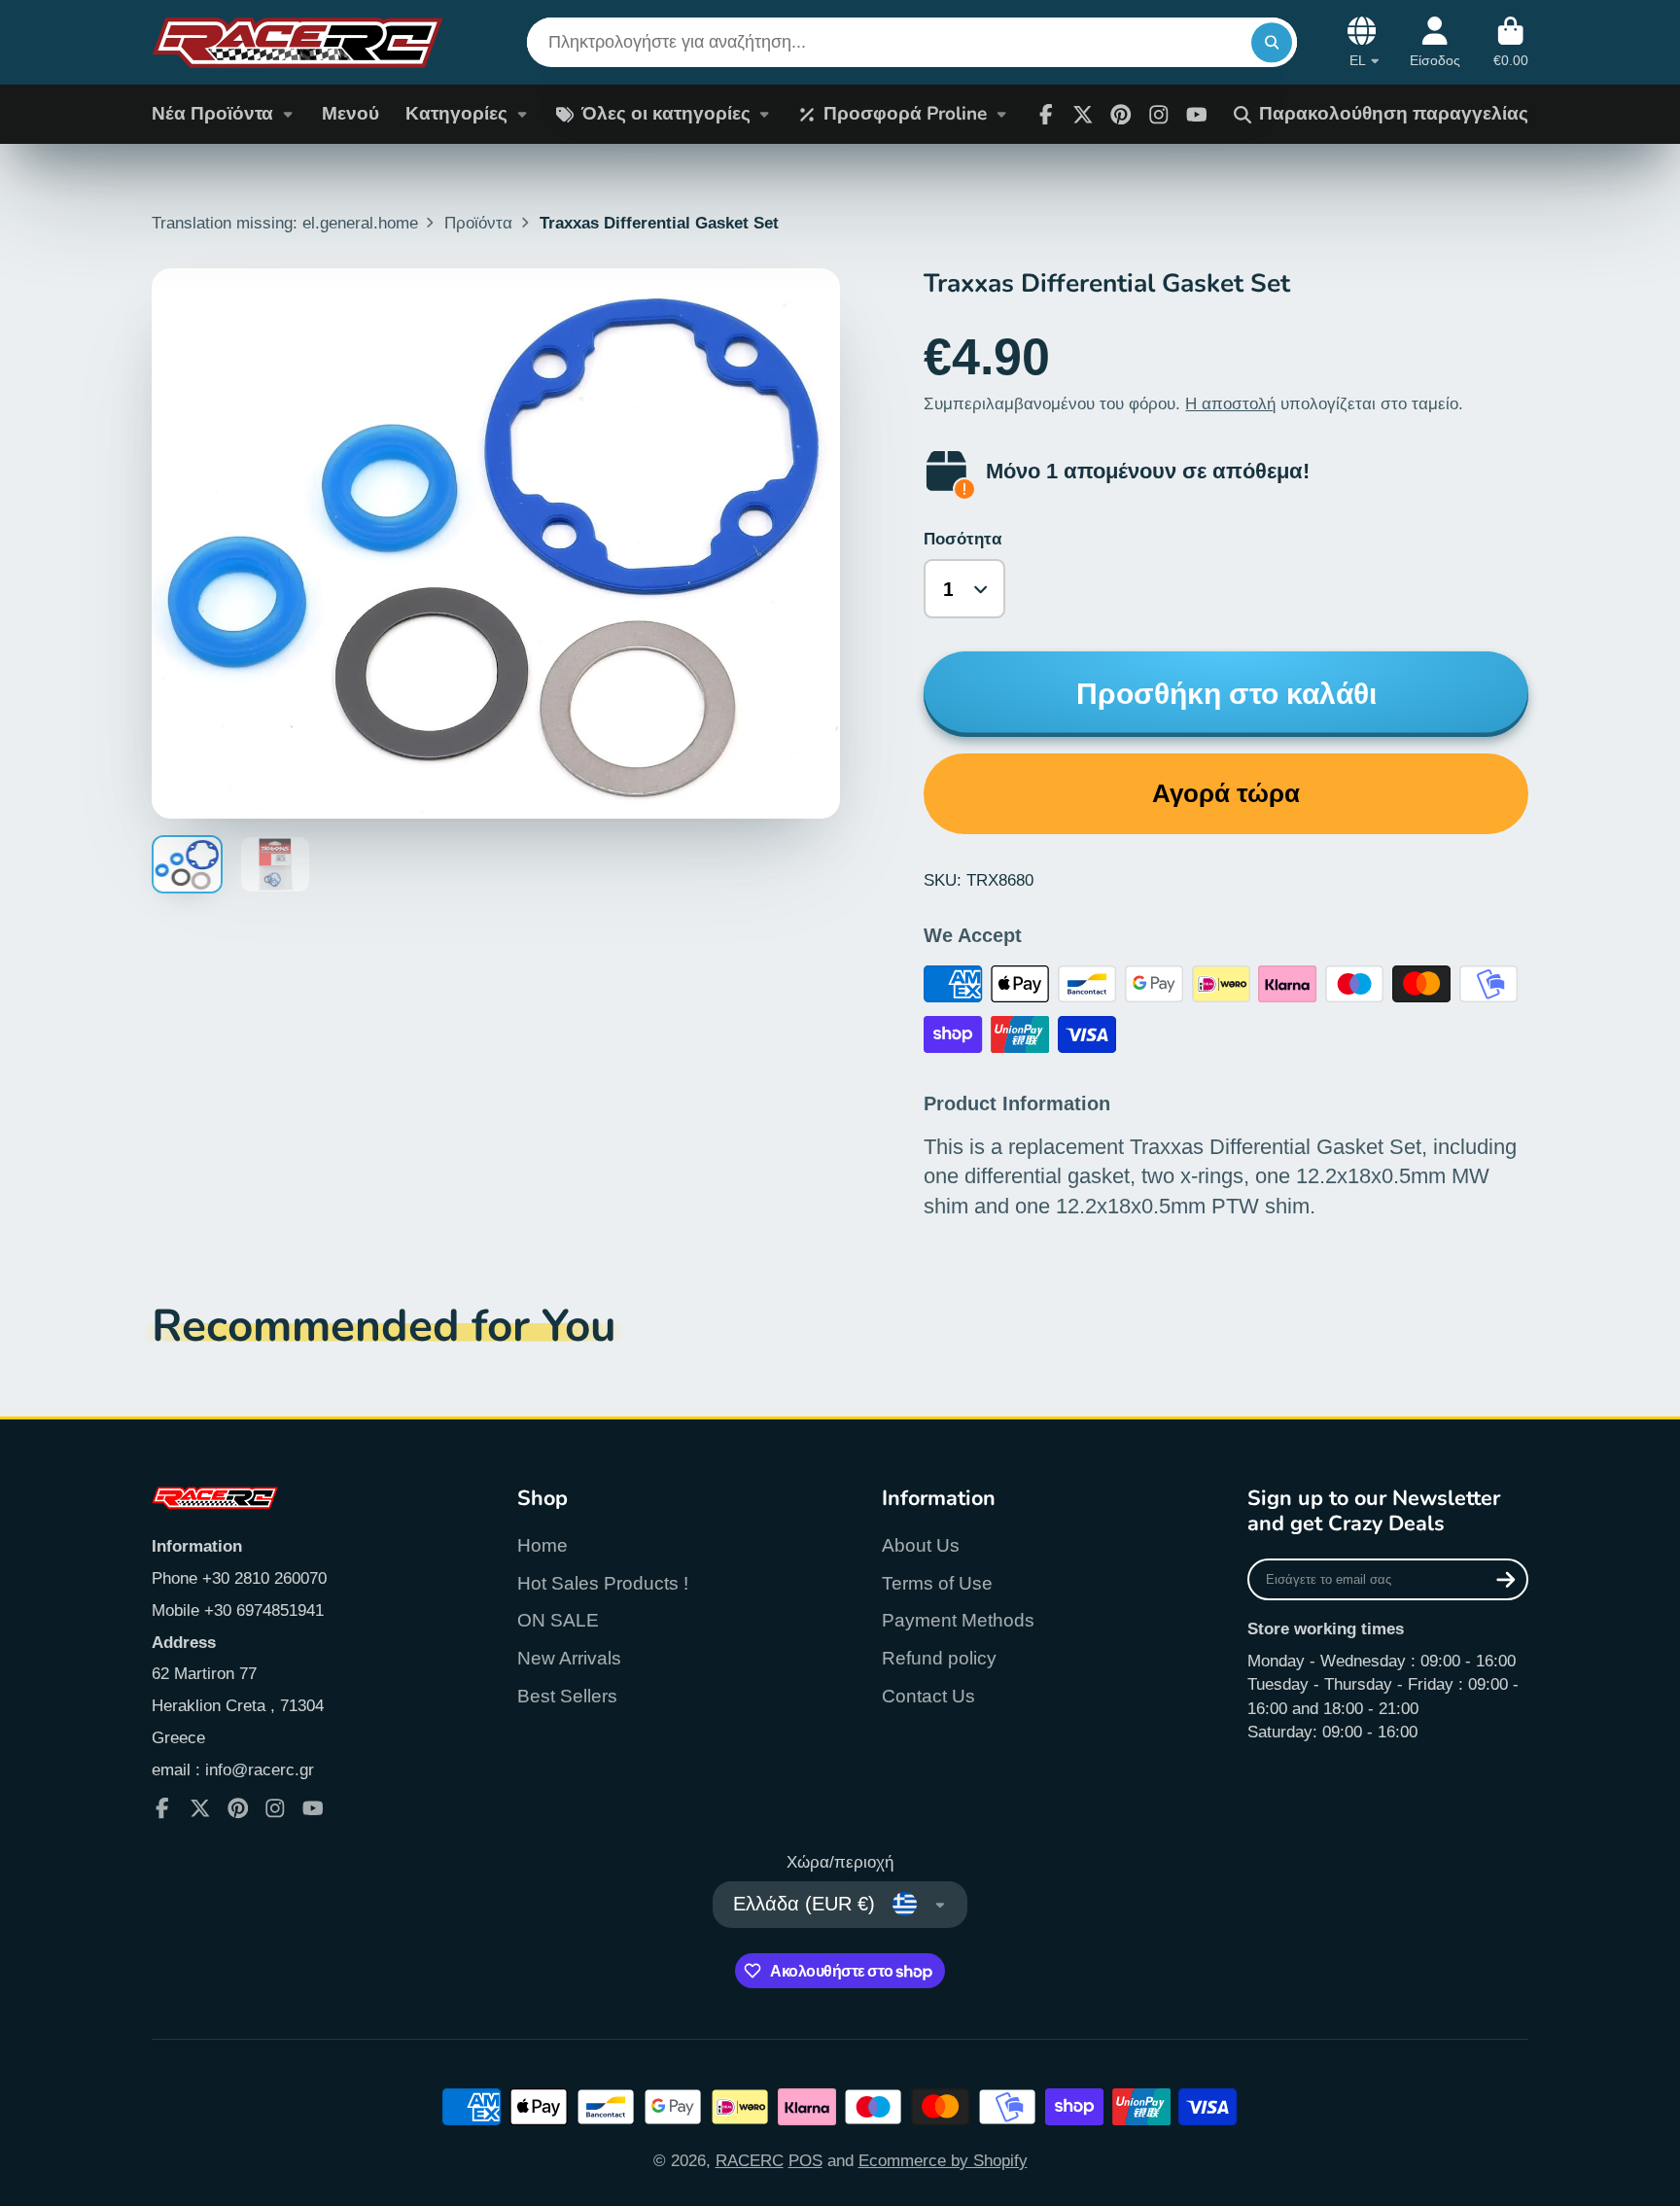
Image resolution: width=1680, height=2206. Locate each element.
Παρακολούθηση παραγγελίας (1394, 114)
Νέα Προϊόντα (212, 114)
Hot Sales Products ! (603, 1583)
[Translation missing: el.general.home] (297, 42)
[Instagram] (1159, 115)
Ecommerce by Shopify (943, 2160)
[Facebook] (1046, 115)
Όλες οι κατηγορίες (666, 114)
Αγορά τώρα (1226, 793)
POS (805, 2160)
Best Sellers (567, 1696)
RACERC (750, 2160)
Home (542, 1545)
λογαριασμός (1435, 43)
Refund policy (939, 1658)
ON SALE (558, 1620)
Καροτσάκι (1511, 43)
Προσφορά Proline (905, 114)
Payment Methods (958, 1620)
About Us (921, 1545)
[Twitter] (1083, 115)
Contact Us (928, 1696)
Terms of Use (937, 1583)
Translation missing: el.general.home (285, 223)
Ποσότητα (962, 539)
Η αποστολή (1230, 403)
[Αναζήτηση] (1271, 42)
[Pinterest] (1121, 115)
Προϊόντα (478, 223)
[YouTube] (313, 1808)
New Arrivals (569, 1658)
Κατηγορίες (456, 114)
